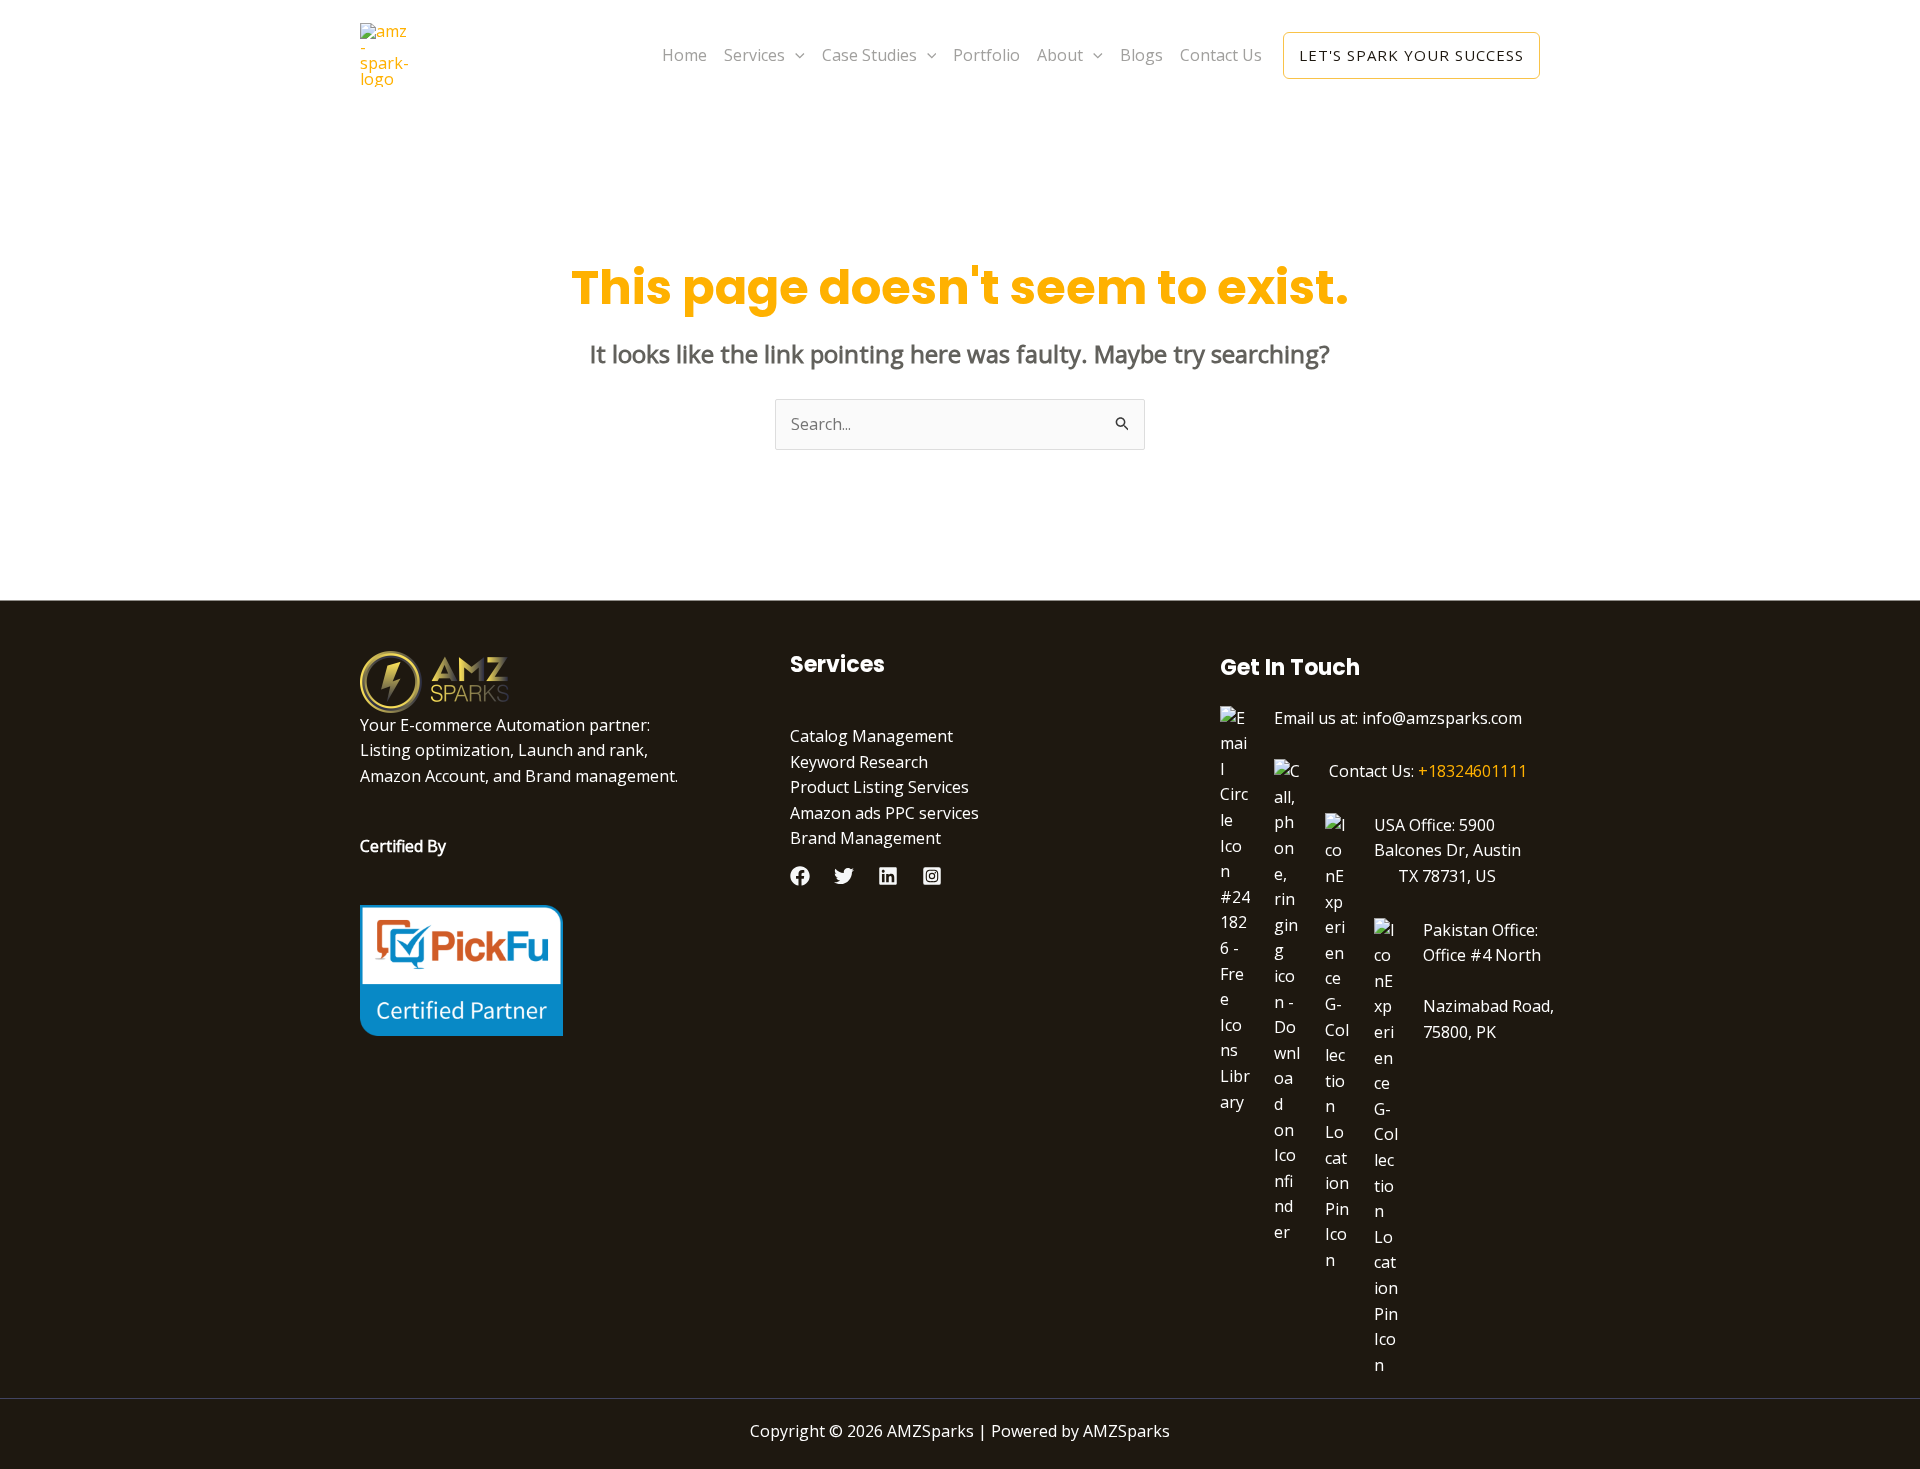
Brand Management (865, 838)
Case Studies (869, 55)
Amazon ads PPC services (884, 813)
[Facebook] (800, 876)
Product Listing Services (879, 787)
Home (684, 55)
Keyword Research (859, 762)
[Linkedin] (888, 876)
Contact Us (1221, 55)
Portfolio (986, 55)
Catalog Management (871, 736)
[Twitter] (844, 876)
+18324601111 (1472, 771)
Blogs (1141, 55)
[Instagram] (932, 876)
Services (754, 55)
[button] (795, 55)
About (1060, 55)
